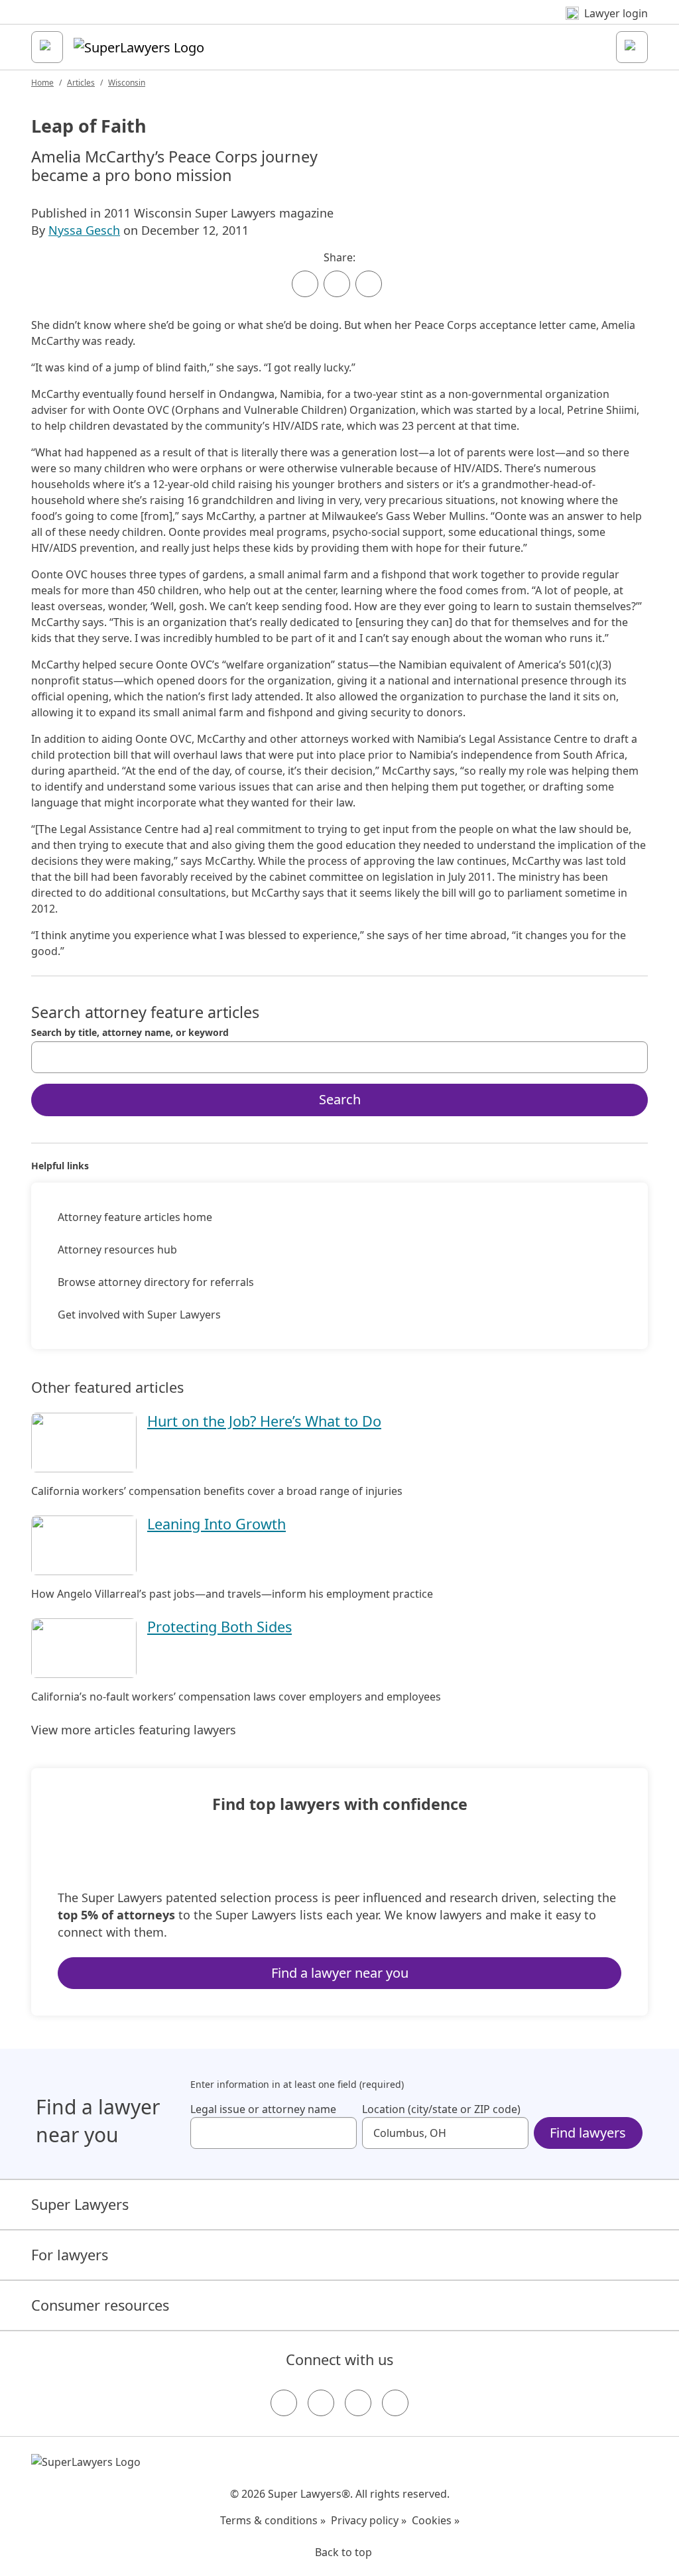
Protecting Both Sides (219, 1627)
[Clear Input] (632, 1057)
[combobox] (339, 1057)
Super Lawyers (80, 2204)
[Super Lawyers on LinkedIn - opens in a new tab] (395, 2403)
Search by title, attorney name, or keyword (130, 1033)
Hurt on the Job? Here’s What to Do (264, 1421)
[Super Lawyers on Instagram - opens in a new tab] (321, 2403)
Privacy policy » (369, 2520)
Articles (81, 83)
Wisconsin (127, 83)
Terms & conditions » (273, 2520)
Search (340, 1099)
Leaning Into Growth (216, 1524)
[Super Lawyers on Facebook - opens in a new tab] (284, 2403)
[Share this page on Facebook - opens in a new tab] (305, 284)
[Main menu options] (47, 47)
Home (42, 83)
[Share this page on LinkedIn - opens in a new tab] (369, 284)
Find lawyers (588, 2133)
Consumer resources (100, 2305)
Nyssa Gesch (84, 230)
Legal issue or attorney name (263, 2109)
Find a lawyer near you (340, 1973)
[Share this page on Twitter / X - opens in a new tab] (337, 284)
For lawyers (70, 2255)
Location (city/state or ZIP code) (441, 2109)
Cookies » (436, 2520)
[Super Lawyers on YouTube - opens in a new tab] (358, 2403)
